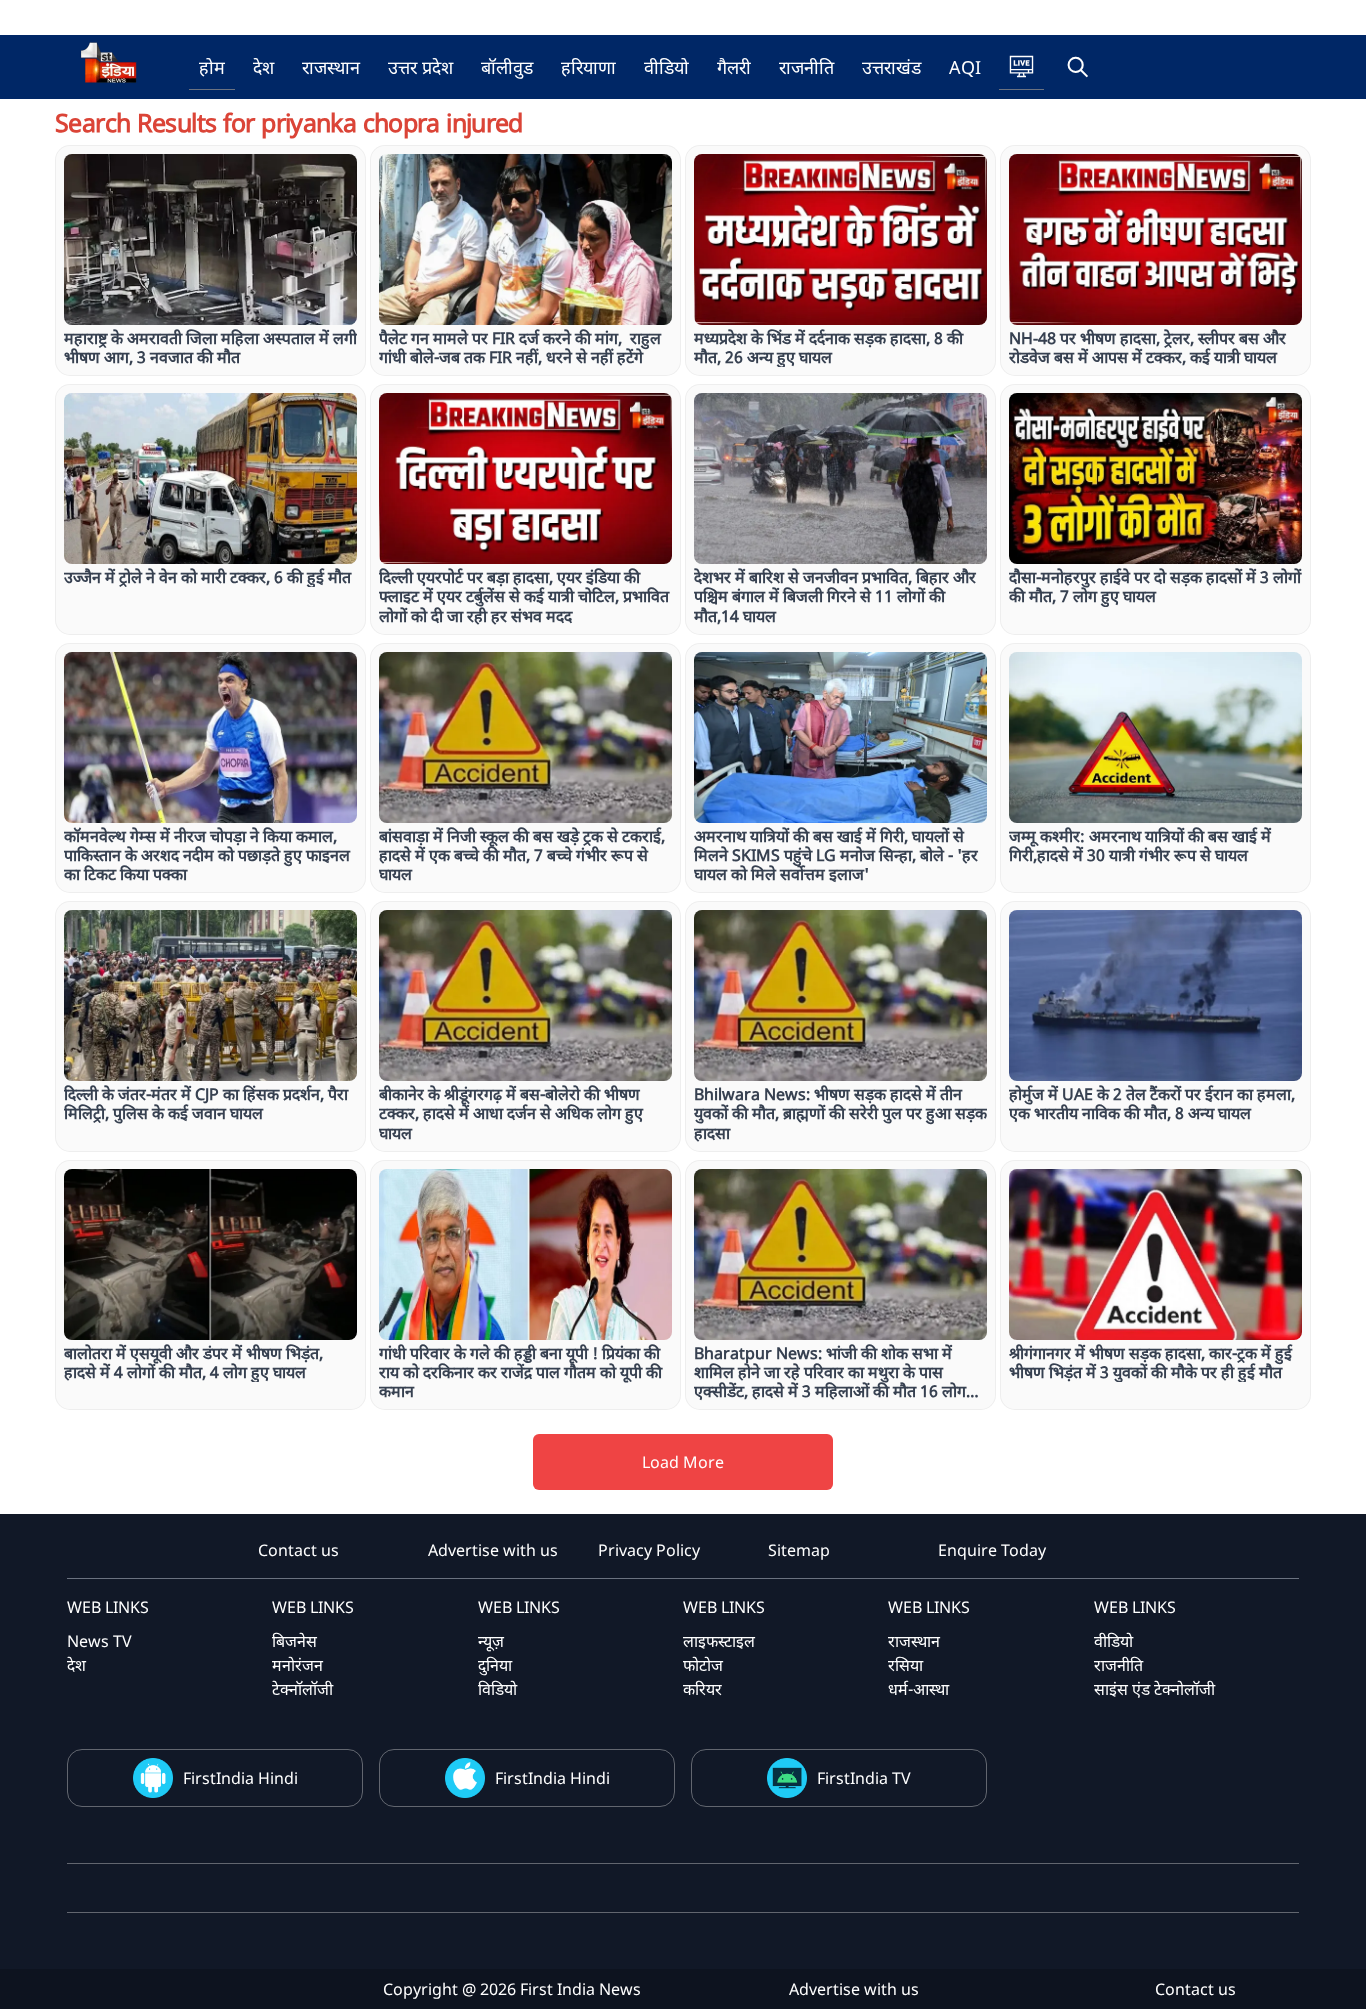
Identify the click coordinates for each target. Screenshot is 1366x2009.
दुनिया (495, 1665)
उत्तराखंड (891, 67)
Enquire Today (992, 1550)
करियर (702, 1689)
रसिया (905, 1665)
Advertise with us (493, 1550)
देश (263, 67)
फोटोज (703, 1665)
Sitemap (799, 1550)
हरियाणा (588, 67)
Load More (683, 1462)
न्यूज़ (491, 1641)
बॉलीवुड (507, 67)
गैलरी (734, 67)
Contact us (298, 1550)
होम (212, 67)
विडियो (497, 1689)
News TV (99, 1641)
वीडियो (666, 67)
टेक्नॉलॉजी (302, 1689)
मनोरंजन (297, 1665)
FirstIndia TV (864, 1778)
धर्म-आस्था (918, 1689)
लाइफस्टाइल (719, 1641)
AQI (965, 67)
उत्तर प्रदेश (420, 67)
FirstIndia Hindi (240, 1778)
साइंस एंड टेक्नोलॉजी (1154, 1689)
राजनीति (806, 67)
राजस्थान (331, 67)
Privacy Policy (649, 1550)
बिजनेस (294, 1641)
